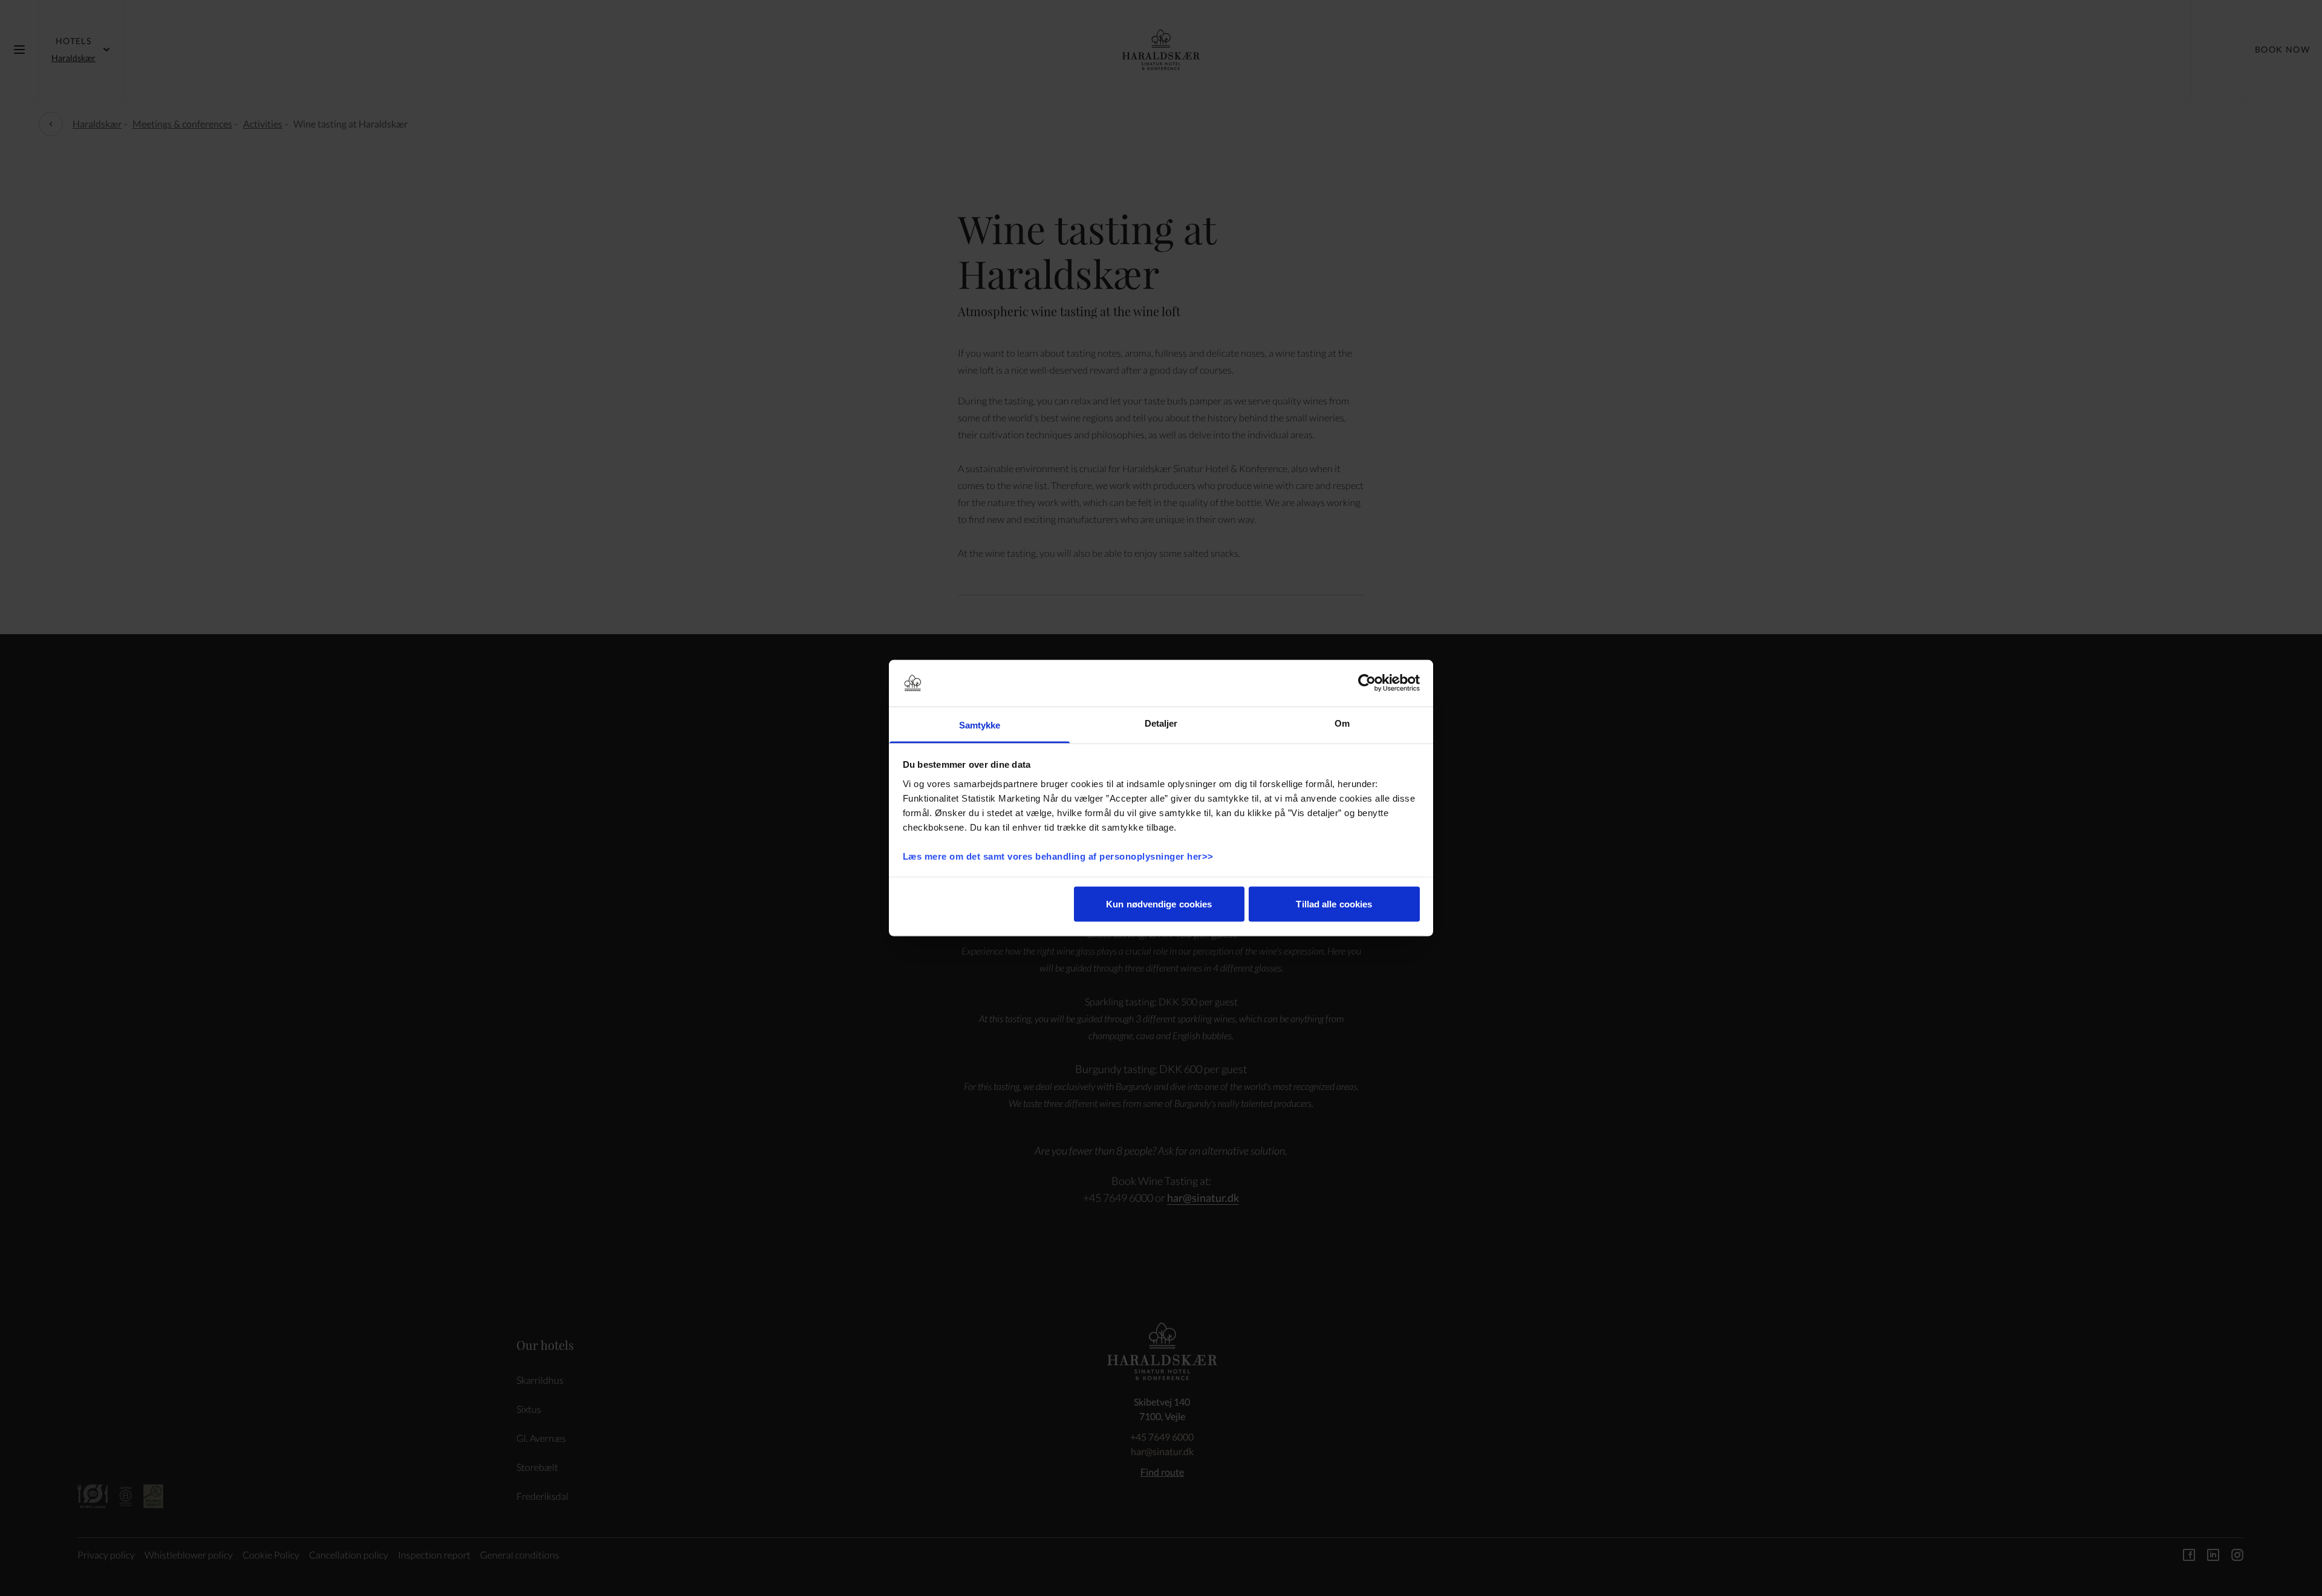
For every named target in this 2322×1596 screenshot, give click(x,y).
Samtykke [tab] (980, 725)
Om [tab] (1342, 723)
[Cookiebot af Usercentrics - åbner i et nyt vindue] (1367, 683)
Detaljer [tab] (1161, 723)
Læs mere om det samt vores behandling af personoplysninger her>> (1060, 856)
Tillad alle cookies (1334, 904)
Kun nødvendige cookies (1159, 904)
